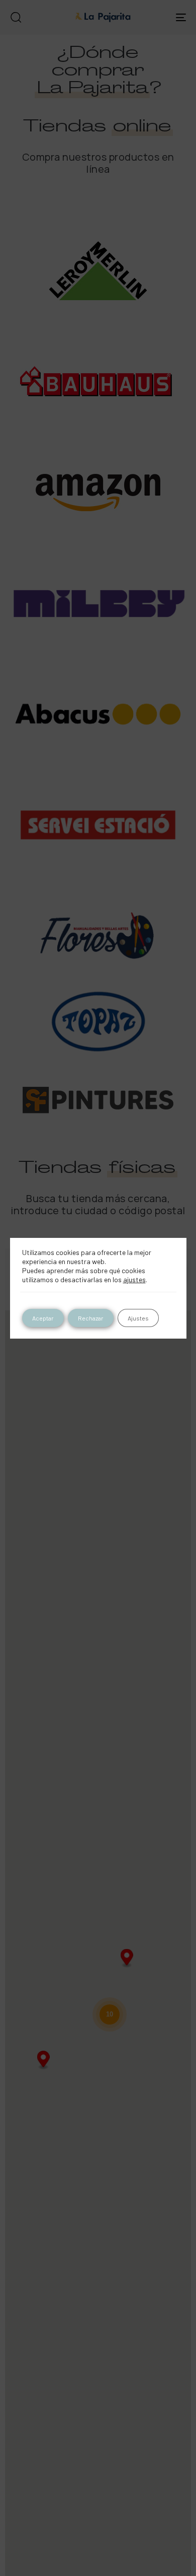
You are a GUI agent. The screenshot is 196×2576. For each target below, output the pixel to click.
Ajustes (138, 1318)
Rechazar (91, 1318)
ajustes (134, 1279)
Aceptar (43, 1318)
